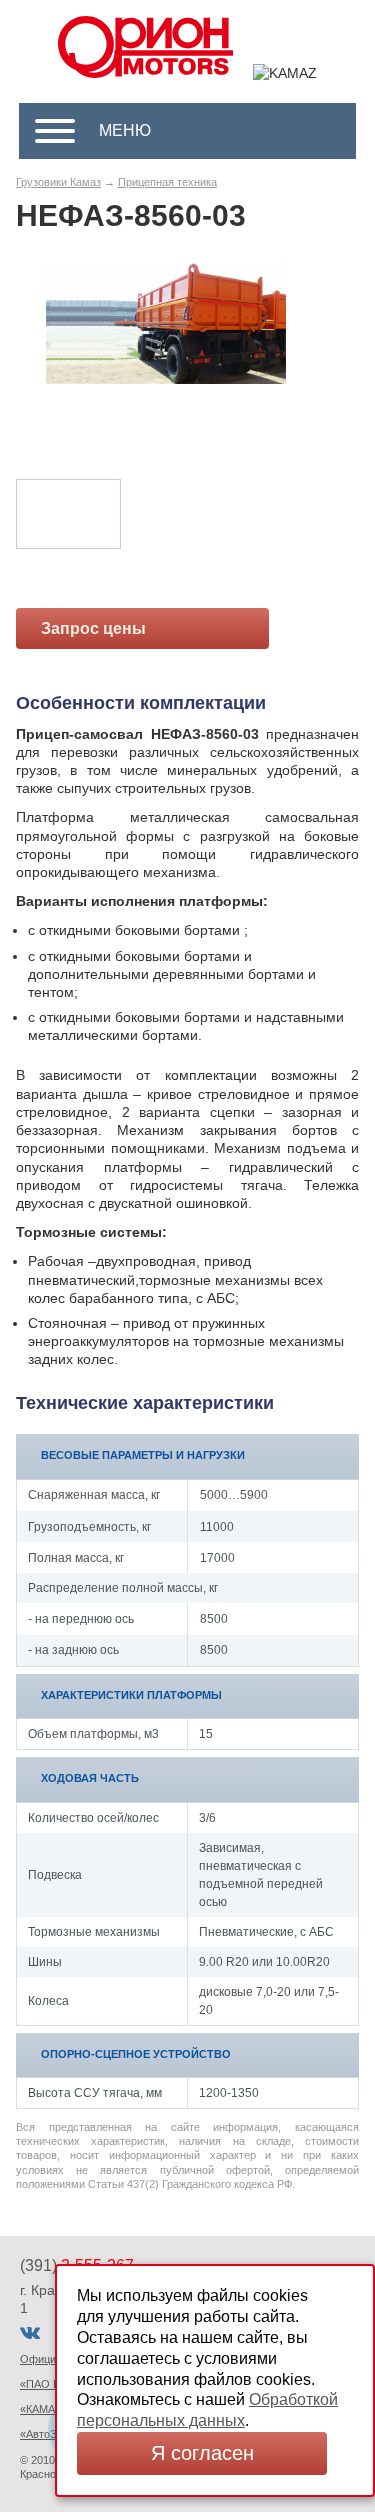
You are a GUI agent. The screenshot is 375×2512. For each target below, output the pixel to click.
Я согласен (202, 2453)
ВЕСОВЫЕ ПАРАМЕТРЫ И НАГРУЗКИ (143, 1455)
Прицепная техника (167, 182)
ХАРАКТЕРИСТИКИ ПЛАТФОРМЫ (131, 1695)
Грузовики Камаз (58, 182)
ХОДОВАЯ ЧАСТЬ (90, 1778)
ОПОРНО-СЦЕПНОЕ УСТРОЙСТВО (136, 2054)
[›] (287, 363)
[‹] (45, 363)
